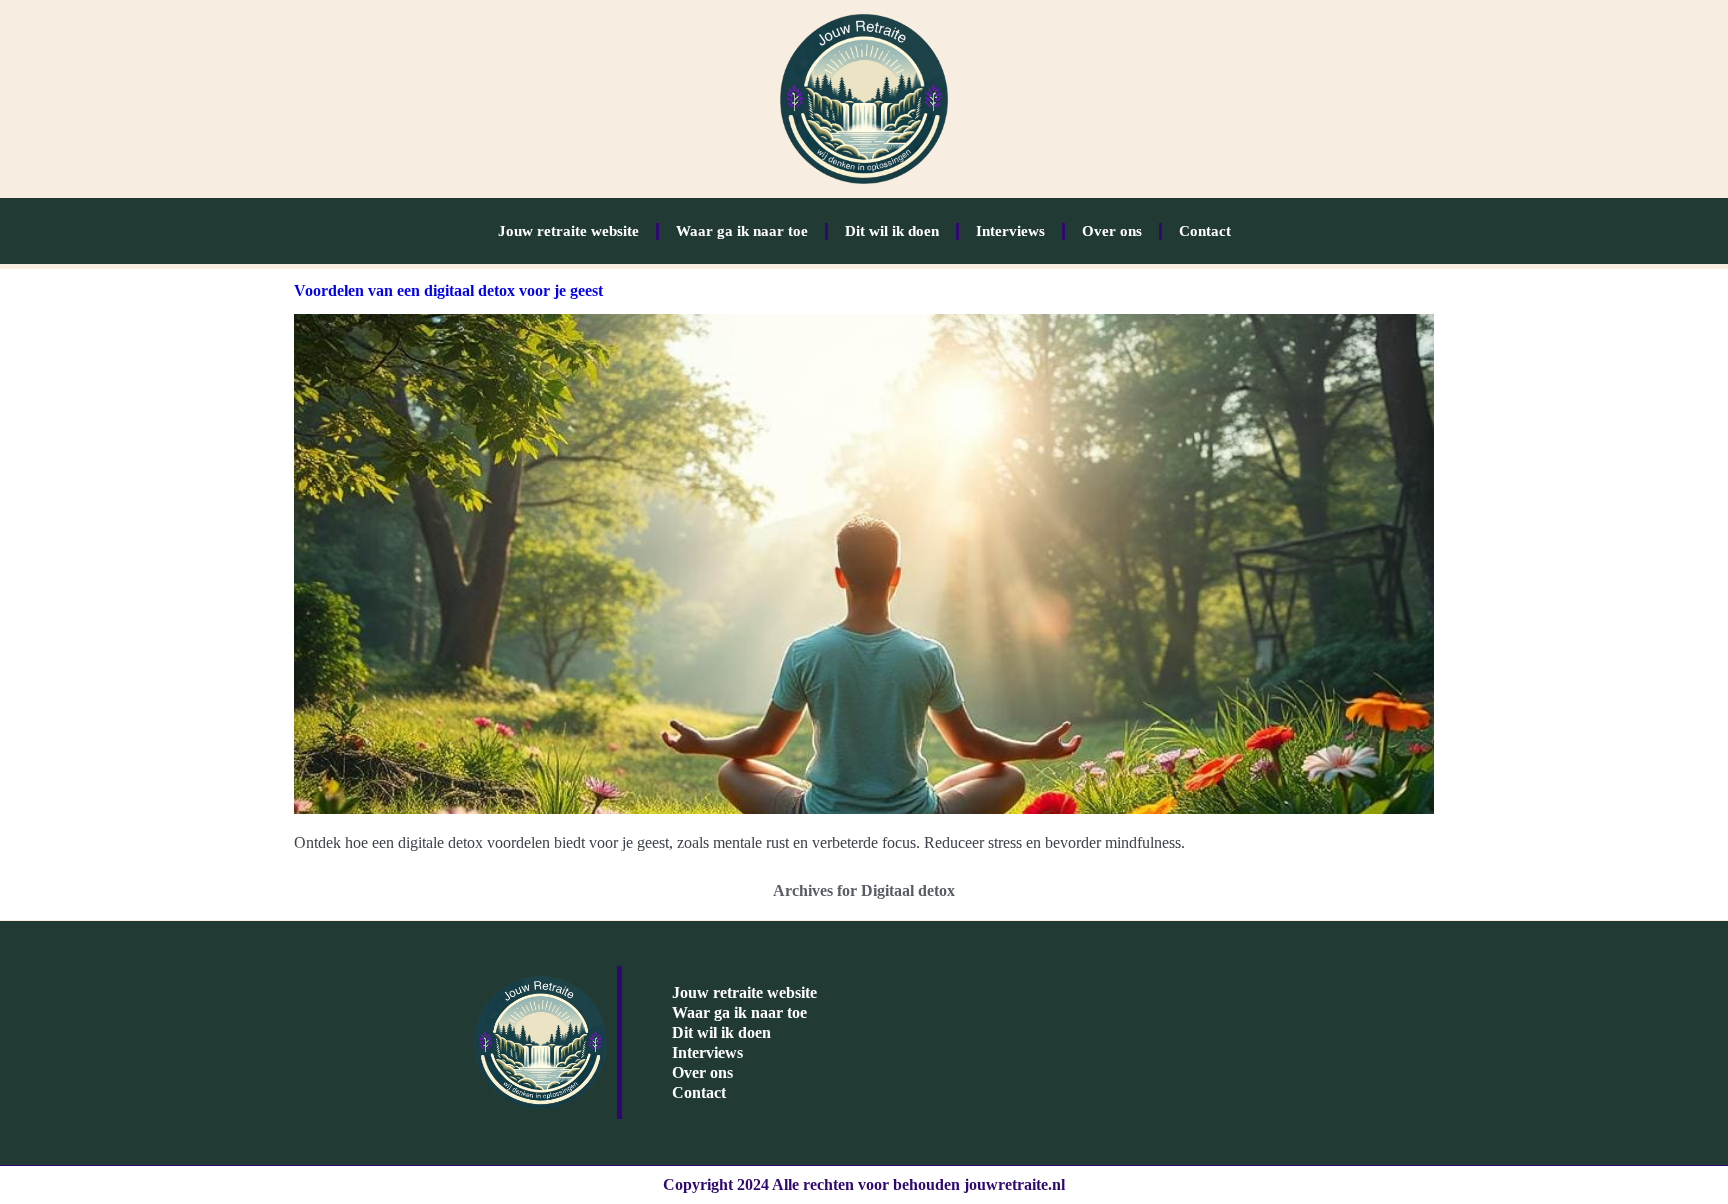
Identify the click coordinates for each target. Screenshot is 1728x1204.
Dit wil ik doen (892, 231)
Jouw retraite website (568, 231)
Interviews (1010, 231)
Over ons (1112, 231)
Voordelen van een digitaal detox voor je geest (448, 290)
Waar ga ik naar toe (742, 231)
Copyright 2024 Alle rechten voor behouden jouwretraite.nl (864, 1184)
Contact (1205, 231)
